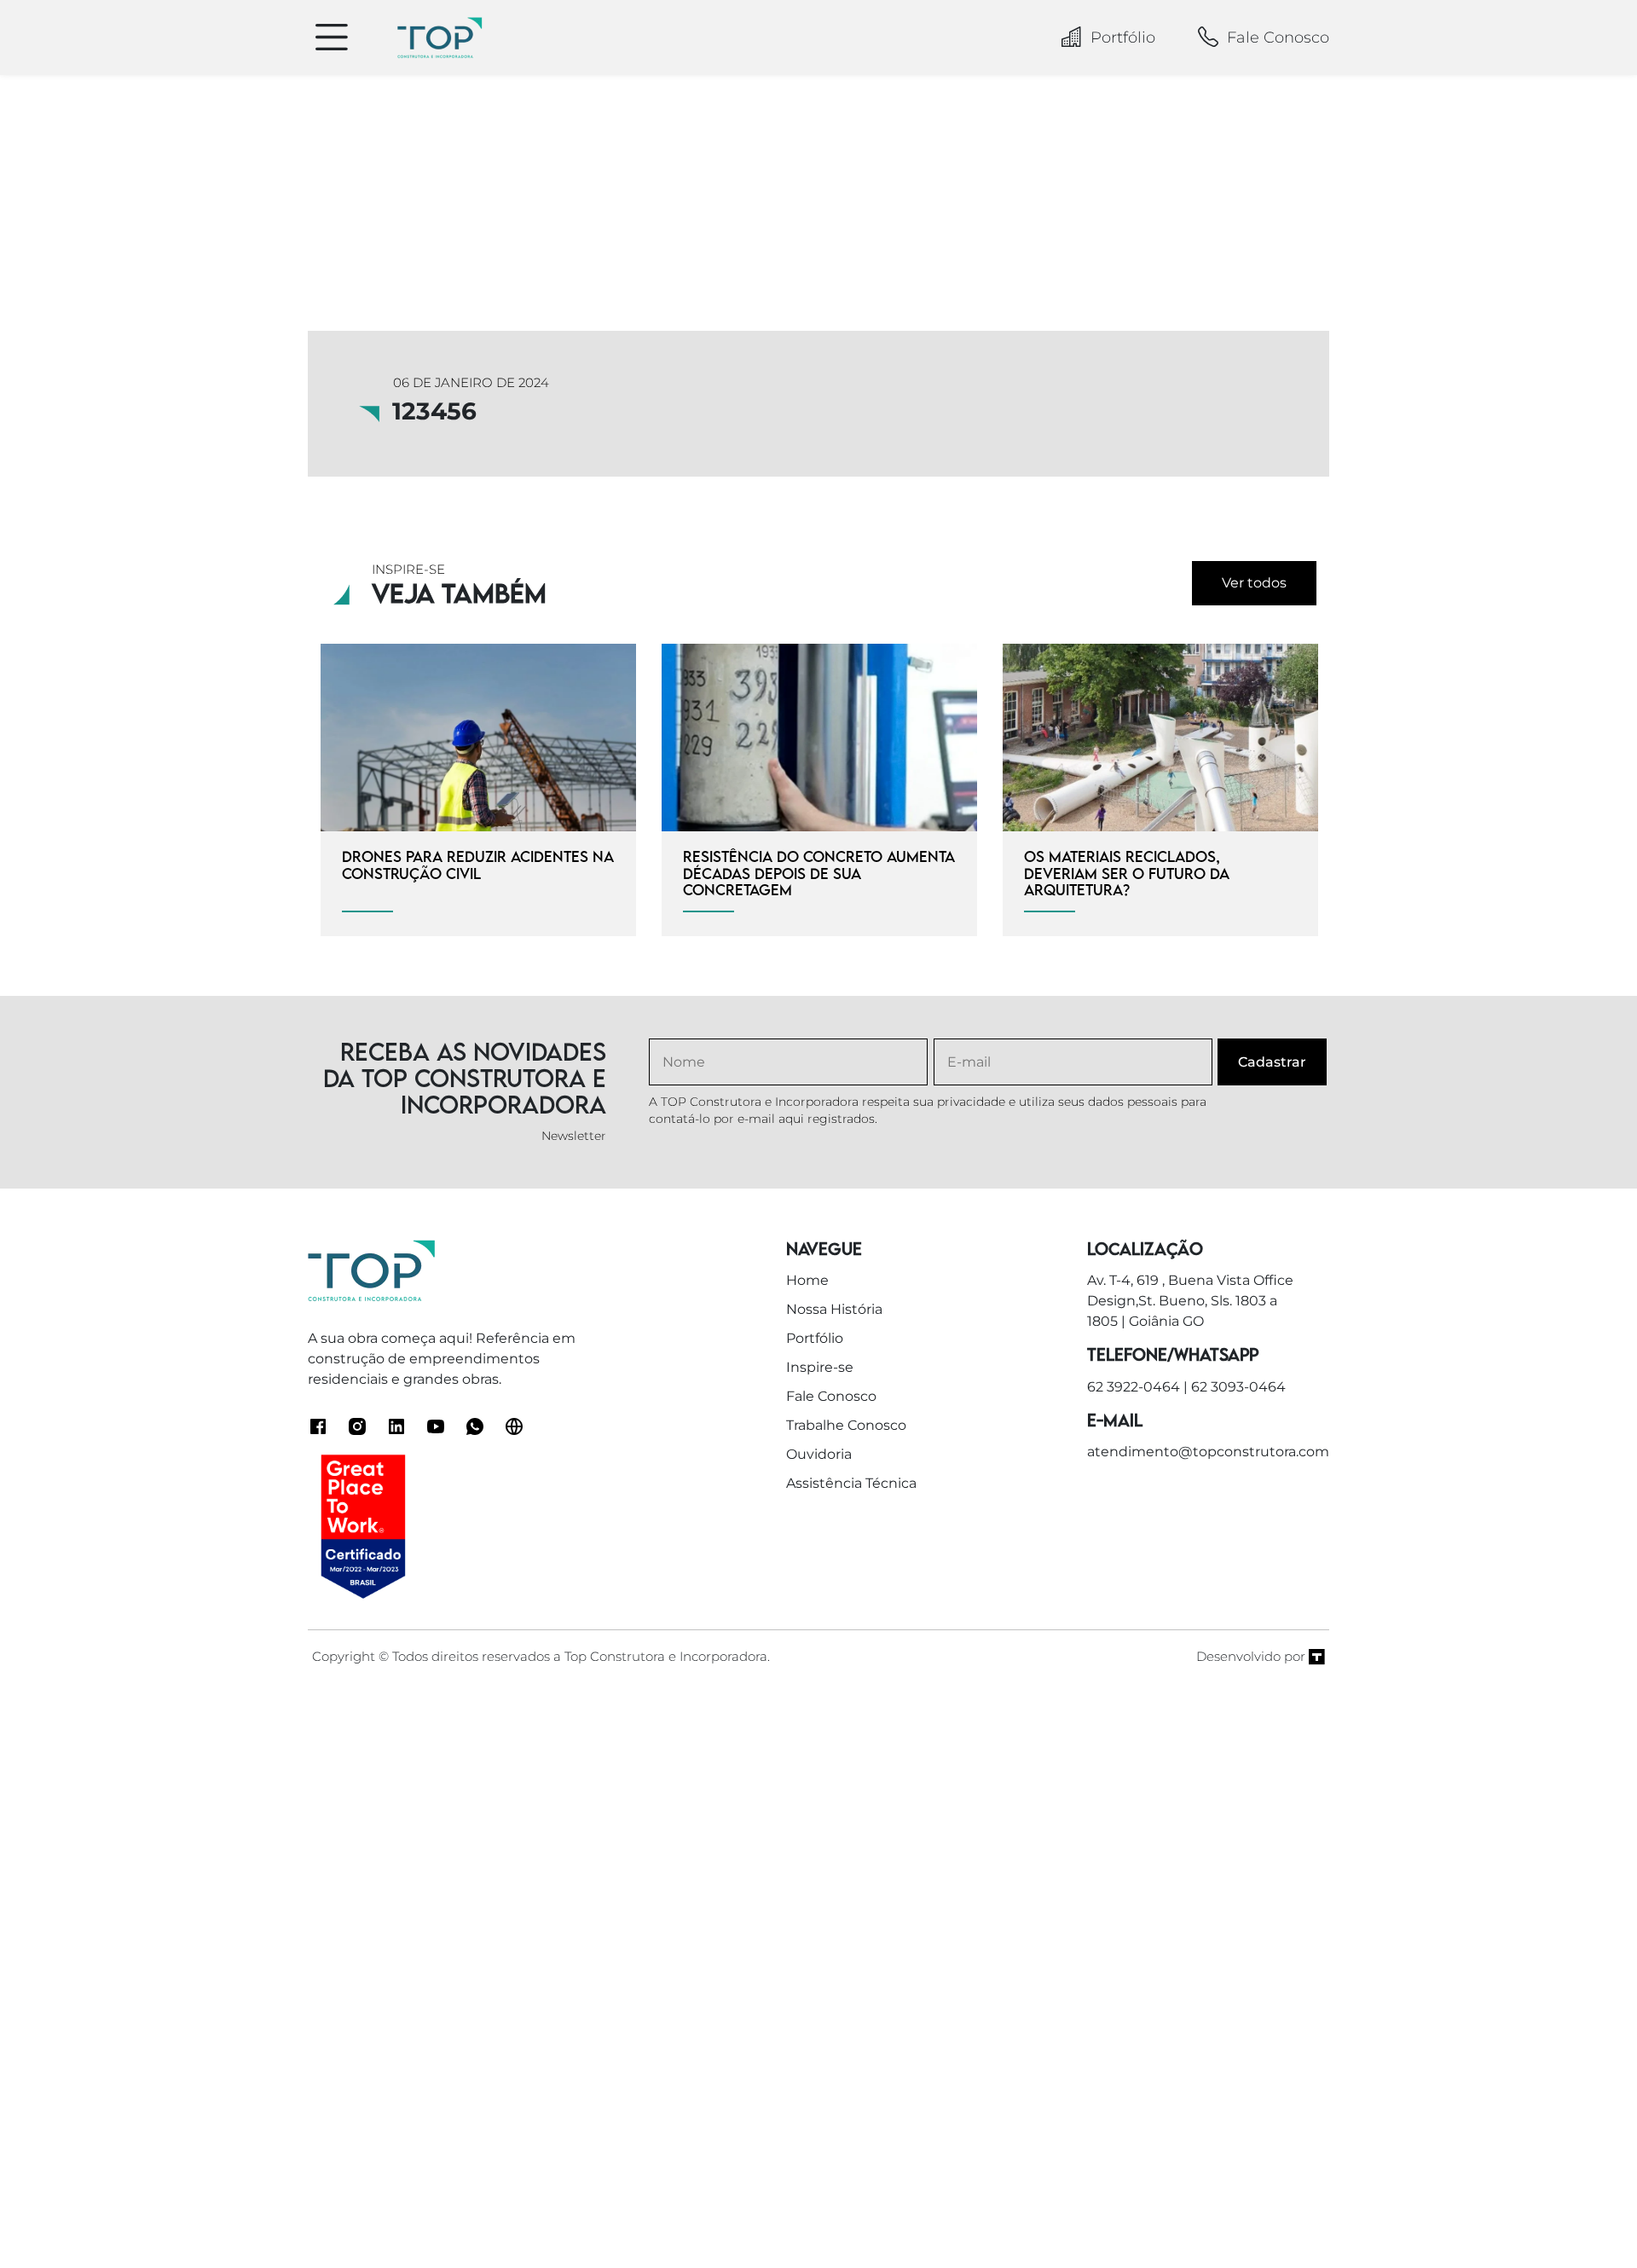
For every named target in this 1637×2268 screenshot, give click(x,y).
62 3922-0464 (1134, 1387)
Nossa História (834, 1309)
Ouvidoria (819, 1454)
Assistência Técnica (851, 1483)
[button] (1587, 2217)
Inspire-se (820, 1367)
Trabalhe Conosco (846, 1425)
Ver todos (1254, 583)
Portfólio (1123, 38)
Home (807, 1280)
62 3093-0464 (1238, 1387)
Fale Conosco (1278, 38)
